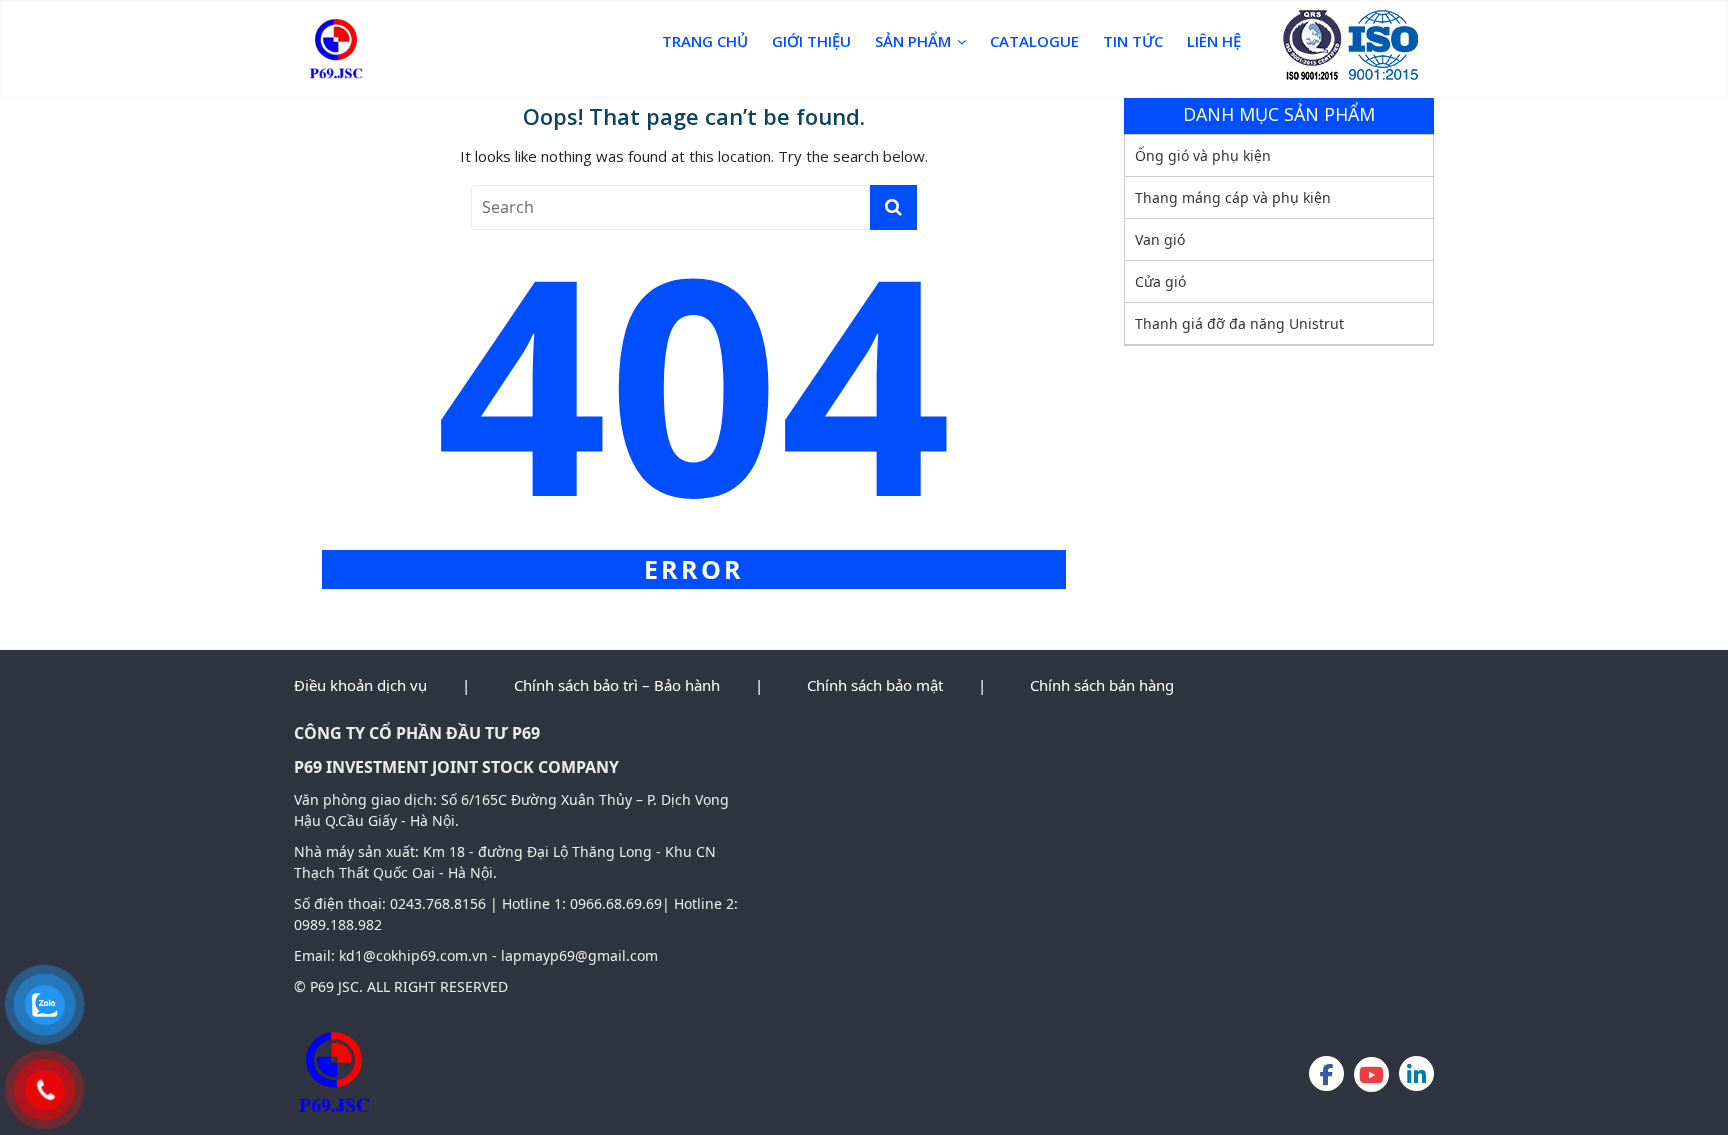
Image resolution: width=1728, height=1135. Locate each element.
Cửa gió (1160, 281)
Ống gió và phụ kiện (1203, 155)
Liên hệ (1214, 41)
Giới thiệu (811, 41)
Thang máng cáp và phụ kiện (1233, 197)
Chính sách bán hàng (1102, 685)
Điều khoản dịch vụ (360, 685)
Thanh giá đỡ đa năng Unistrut (1239, 323)
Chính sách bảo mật (875, 685)
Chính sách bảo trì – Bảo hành (617, 685)
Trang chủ (705, 41)
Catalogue (1034, 41)
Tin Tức (1133, 41)
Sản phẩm (913, 41)
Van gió (1160, 239)
